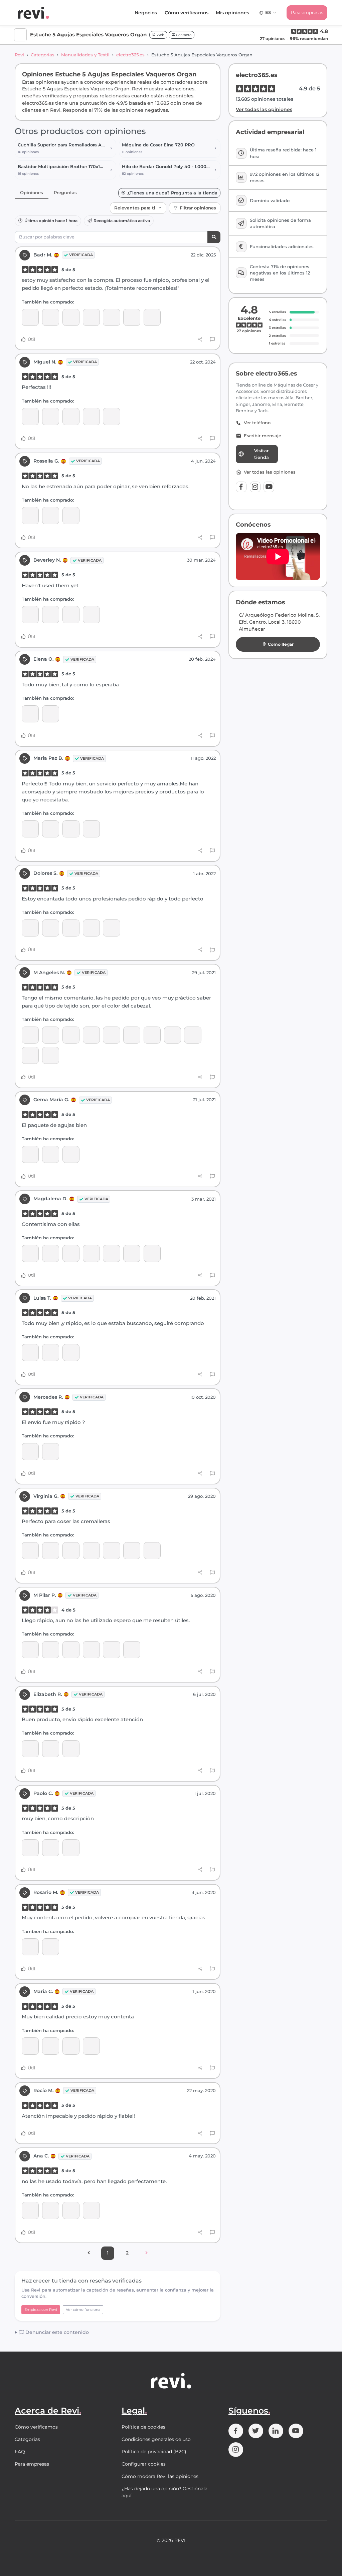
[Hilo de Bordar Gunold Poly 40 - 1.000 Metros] (91, 928)
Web (160, 35)
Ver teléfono (257, 423)
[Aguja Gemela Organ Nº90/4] (152, 1253)
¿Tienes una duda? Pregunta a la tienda (172, 193)
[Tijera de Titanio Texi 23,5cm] (30, 1253)
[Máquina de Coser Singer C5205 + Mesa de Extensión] (51, 1452)
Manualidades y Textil (85, 55)
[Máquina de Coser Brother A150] (51, 714)
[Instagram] (255, 487)
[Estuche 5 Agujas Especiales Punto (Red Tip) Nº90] (30, 1055)
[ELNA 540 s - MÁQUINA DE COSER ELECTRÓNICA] (51, 1749)
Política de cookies (143, 2427)
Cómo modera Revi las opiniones (160, 2476)
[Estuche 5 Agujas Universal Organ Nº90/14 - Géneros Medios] (71, 416)
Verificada (81, 255)
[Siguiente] (146, 2253)
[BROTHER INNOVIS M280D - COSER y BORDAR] (51, 928)
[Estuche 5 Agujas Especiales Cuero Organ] (152, 317)
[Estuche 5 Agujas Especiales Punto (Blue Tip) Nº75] (51, 829)
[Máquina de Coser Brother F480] (30, 1650)
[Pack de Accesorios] (51, 614)
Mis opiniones (232, 13)
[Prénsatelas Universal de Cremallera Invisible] (111, 1253)
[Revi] (33, 13)
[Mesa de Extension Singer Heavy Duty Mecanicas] (71, 614)
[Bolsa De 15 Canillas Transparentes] (71, 515)
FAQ (20, 2452)
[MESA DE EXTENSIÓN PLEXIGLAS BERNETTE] (193, 1035)
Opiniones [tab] (32, 192)
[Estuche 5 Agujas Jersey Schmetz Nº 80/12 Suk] (91, 317)
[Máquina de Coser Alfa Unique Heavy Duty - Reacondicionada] (51, 317)
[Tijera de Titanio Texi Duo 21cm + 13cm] (132, 1551)
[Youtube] (269, 487)
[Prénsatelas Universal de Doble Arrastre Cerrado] (30, 317)
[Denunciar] (212, 340)
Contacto (183, 35)
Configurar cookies (144, 2464)
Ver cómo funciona (83, 2310)
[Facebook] (241, 487)
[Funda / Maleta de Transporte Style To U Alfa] (111, 317)
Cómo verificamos (187, 13)
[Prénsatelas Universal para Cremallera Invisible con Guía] (71, 317)
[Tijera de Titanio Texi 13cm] (51, 2046)
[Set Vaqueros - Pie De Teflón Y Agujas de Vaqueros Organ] (91, 1035)
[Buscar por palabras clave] (214, 237)
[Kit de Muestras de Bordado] (71, 928)
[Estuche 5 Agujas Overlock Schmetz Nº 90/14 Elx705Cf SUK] (111, 416)
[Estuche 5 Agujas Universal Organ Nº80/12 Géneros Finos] (30, 416)
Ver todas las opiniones (264, 109)
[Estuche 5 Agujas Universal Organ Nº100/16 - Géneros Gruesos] (91, 416)
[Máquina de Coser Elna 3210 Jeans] (71, 1749)
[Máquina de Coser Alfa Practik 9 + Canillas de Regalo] (51, 1947)
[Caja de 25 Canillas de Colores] (30, 1035)
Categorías (43, 55)
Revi (19, 55)
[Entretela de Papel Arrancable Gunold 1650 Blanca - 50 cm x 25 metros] (30, 1353)
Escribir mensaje (263, 436)
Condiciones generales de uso (156, 2439)
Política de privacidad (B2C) (154, 2452)
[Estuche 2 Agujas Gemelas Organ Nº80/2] (51, 1035)
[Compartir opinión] (200, 339)
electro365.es (130, 55)
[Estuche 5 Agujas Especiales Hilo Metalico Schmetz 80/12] (71, 1353)
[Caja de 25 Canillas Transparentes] (152, 1035)
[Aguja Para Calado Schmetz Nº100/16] (173, 1035)
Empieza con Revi (41, 2310)
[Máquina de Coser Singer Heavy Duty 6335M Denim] (91, 614)
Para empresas (307, 12)
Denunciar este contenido (56, 2332)
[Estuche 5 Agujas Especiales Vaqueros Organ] (132, 317)
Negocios (146, 13)
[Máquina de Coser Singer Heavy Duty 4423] (51, 515)
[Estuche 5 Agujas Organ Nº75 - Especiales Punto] (71, 1551)
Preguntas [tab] (65, 192)
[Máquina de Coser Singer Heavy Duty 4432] (30, 1848)
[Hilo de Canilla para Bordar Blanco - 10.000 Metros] (111, 928)
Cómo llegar (281, 644)
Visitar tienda (262, 454)
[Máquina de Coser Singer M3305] (71, 1154)
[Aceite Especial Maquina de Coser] (30, 2046)
